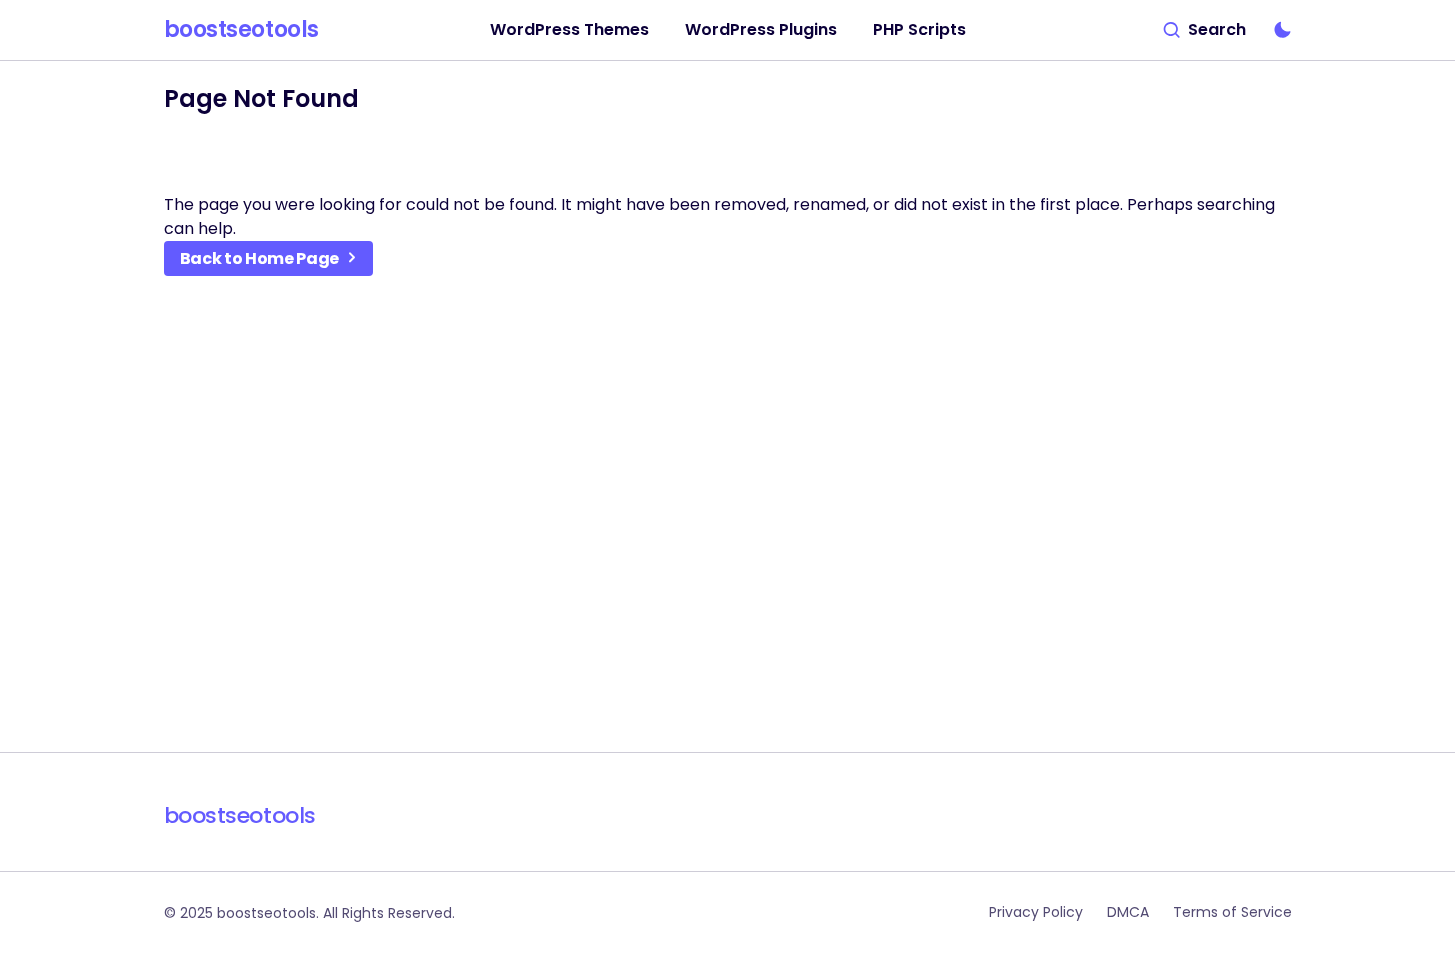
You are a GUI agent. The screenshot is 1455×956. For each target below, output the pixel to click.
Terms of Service (1232, 912)
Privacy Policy (1036, 912)
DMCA (1128, 912)
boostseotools (241, 30)
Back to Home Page (260, 258)
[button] (1205, 30)
